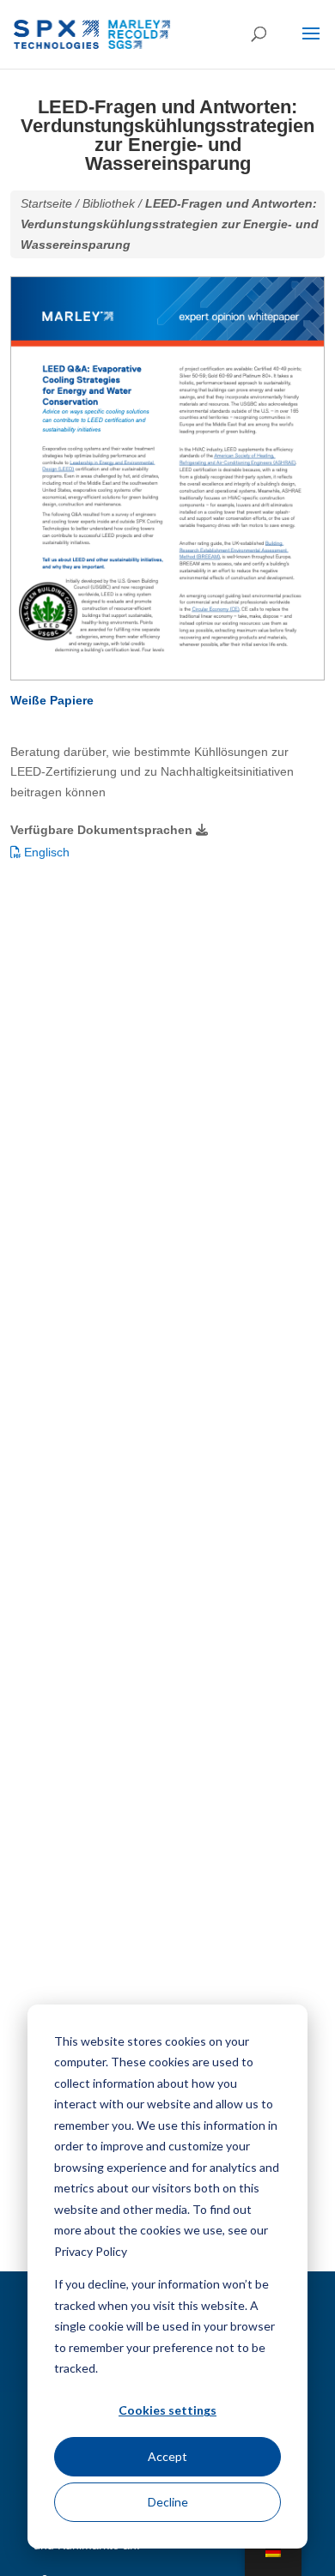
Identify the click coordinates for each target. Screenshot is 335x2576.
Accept (167, 2456)
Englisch (45, 852)
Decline (168, 2502)
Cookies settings (167, 2410)
